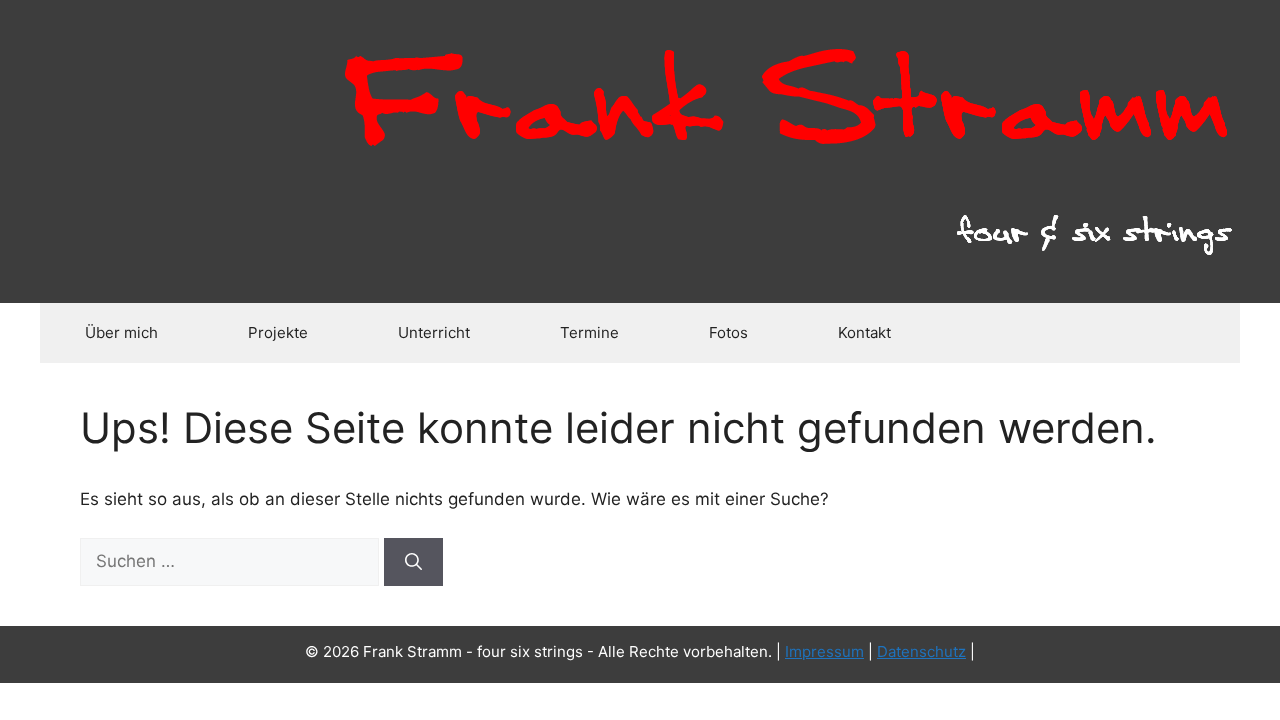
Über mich (121, 332)
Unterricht (434, 332)
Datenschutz (921, 651)
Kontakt (864, 332)
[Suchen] (413, 562)
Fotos (728, 332)
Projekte (278, 332)
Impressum (824, 651)
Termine (589, 332)
